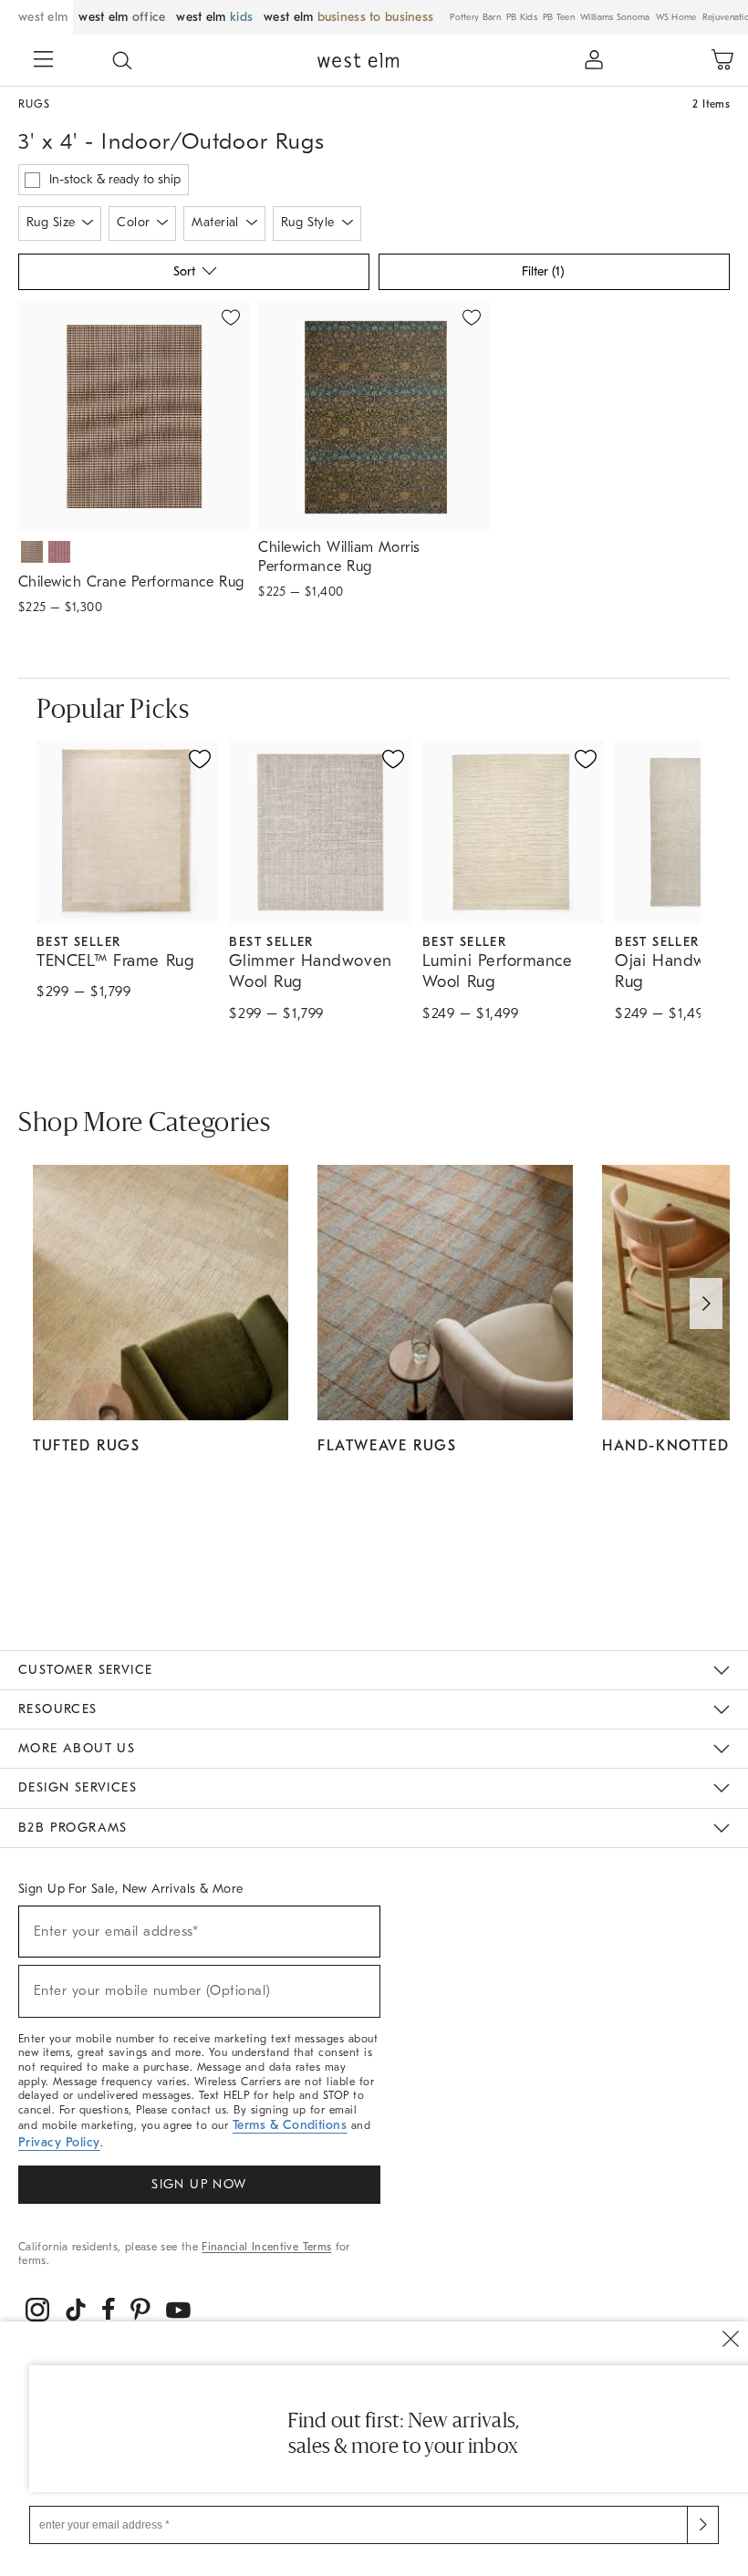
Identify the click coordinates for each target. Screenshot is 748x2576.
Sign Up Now (199, 2184)
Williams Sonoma (615, 17)
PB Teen (559, 17)
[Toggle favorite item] (200, 759)
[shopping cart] (722, 60)
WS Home (676, 17)
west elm (43, 17)
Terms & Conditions (290, 2125)
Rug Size (51, 222)
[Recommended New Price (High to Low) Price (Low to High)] (192, 276)
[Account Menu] (594, 60)
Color (133, 222)
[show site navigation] (44, 61)
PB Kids (522, 17)
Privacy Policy (59, 2142)
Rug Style (308, 222)
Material (215, 222)
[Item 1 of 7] (134, 416)
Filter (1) (543, 271)
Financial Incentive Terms (266, 2247)
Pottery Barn (475, 17)
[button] (122, 60)
